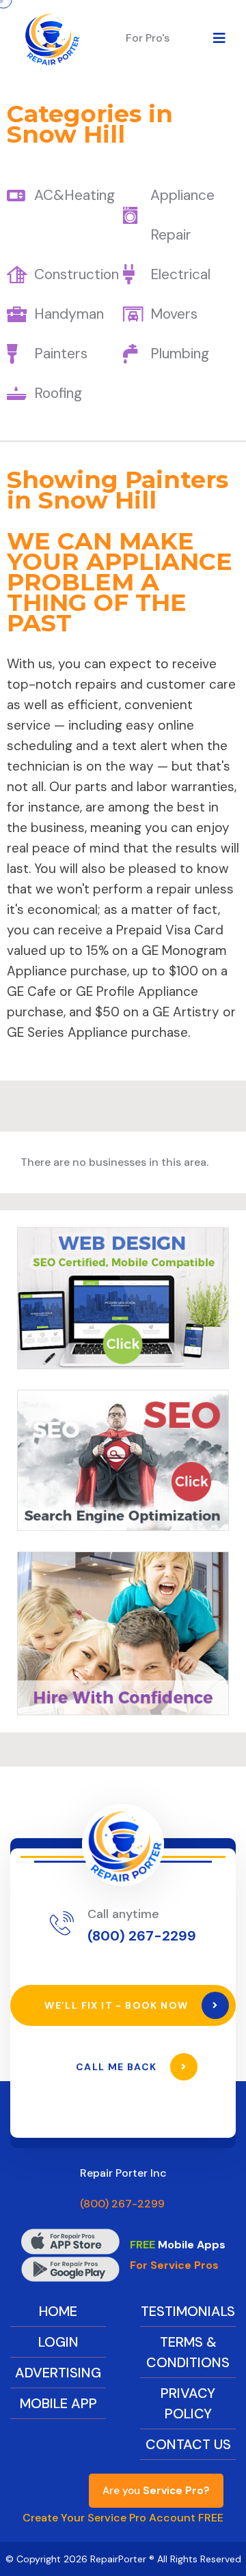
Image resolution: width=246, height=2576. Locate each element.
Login (58, 2342)
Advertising (58, 2373)
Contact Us (188, 2444)
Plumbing (180, 354)
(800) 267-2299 (142, 1936)
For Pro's (148, 38)
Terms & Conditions (188, 2352)
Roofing (58, 393)
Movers (174, 314)
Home (58, 2311)
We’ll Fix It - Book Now (118, 2005)
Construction (77, 274)
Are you (156, 2491)
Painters (61, 354)
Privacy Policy (188, 2403)
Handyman (69, 314)
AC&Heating (74, 195)
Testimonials (188, 2311)
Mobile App (58, 2403)
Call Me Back (118, 2067)
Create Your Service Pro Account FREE (123, 2518)
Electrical (180, 274)
